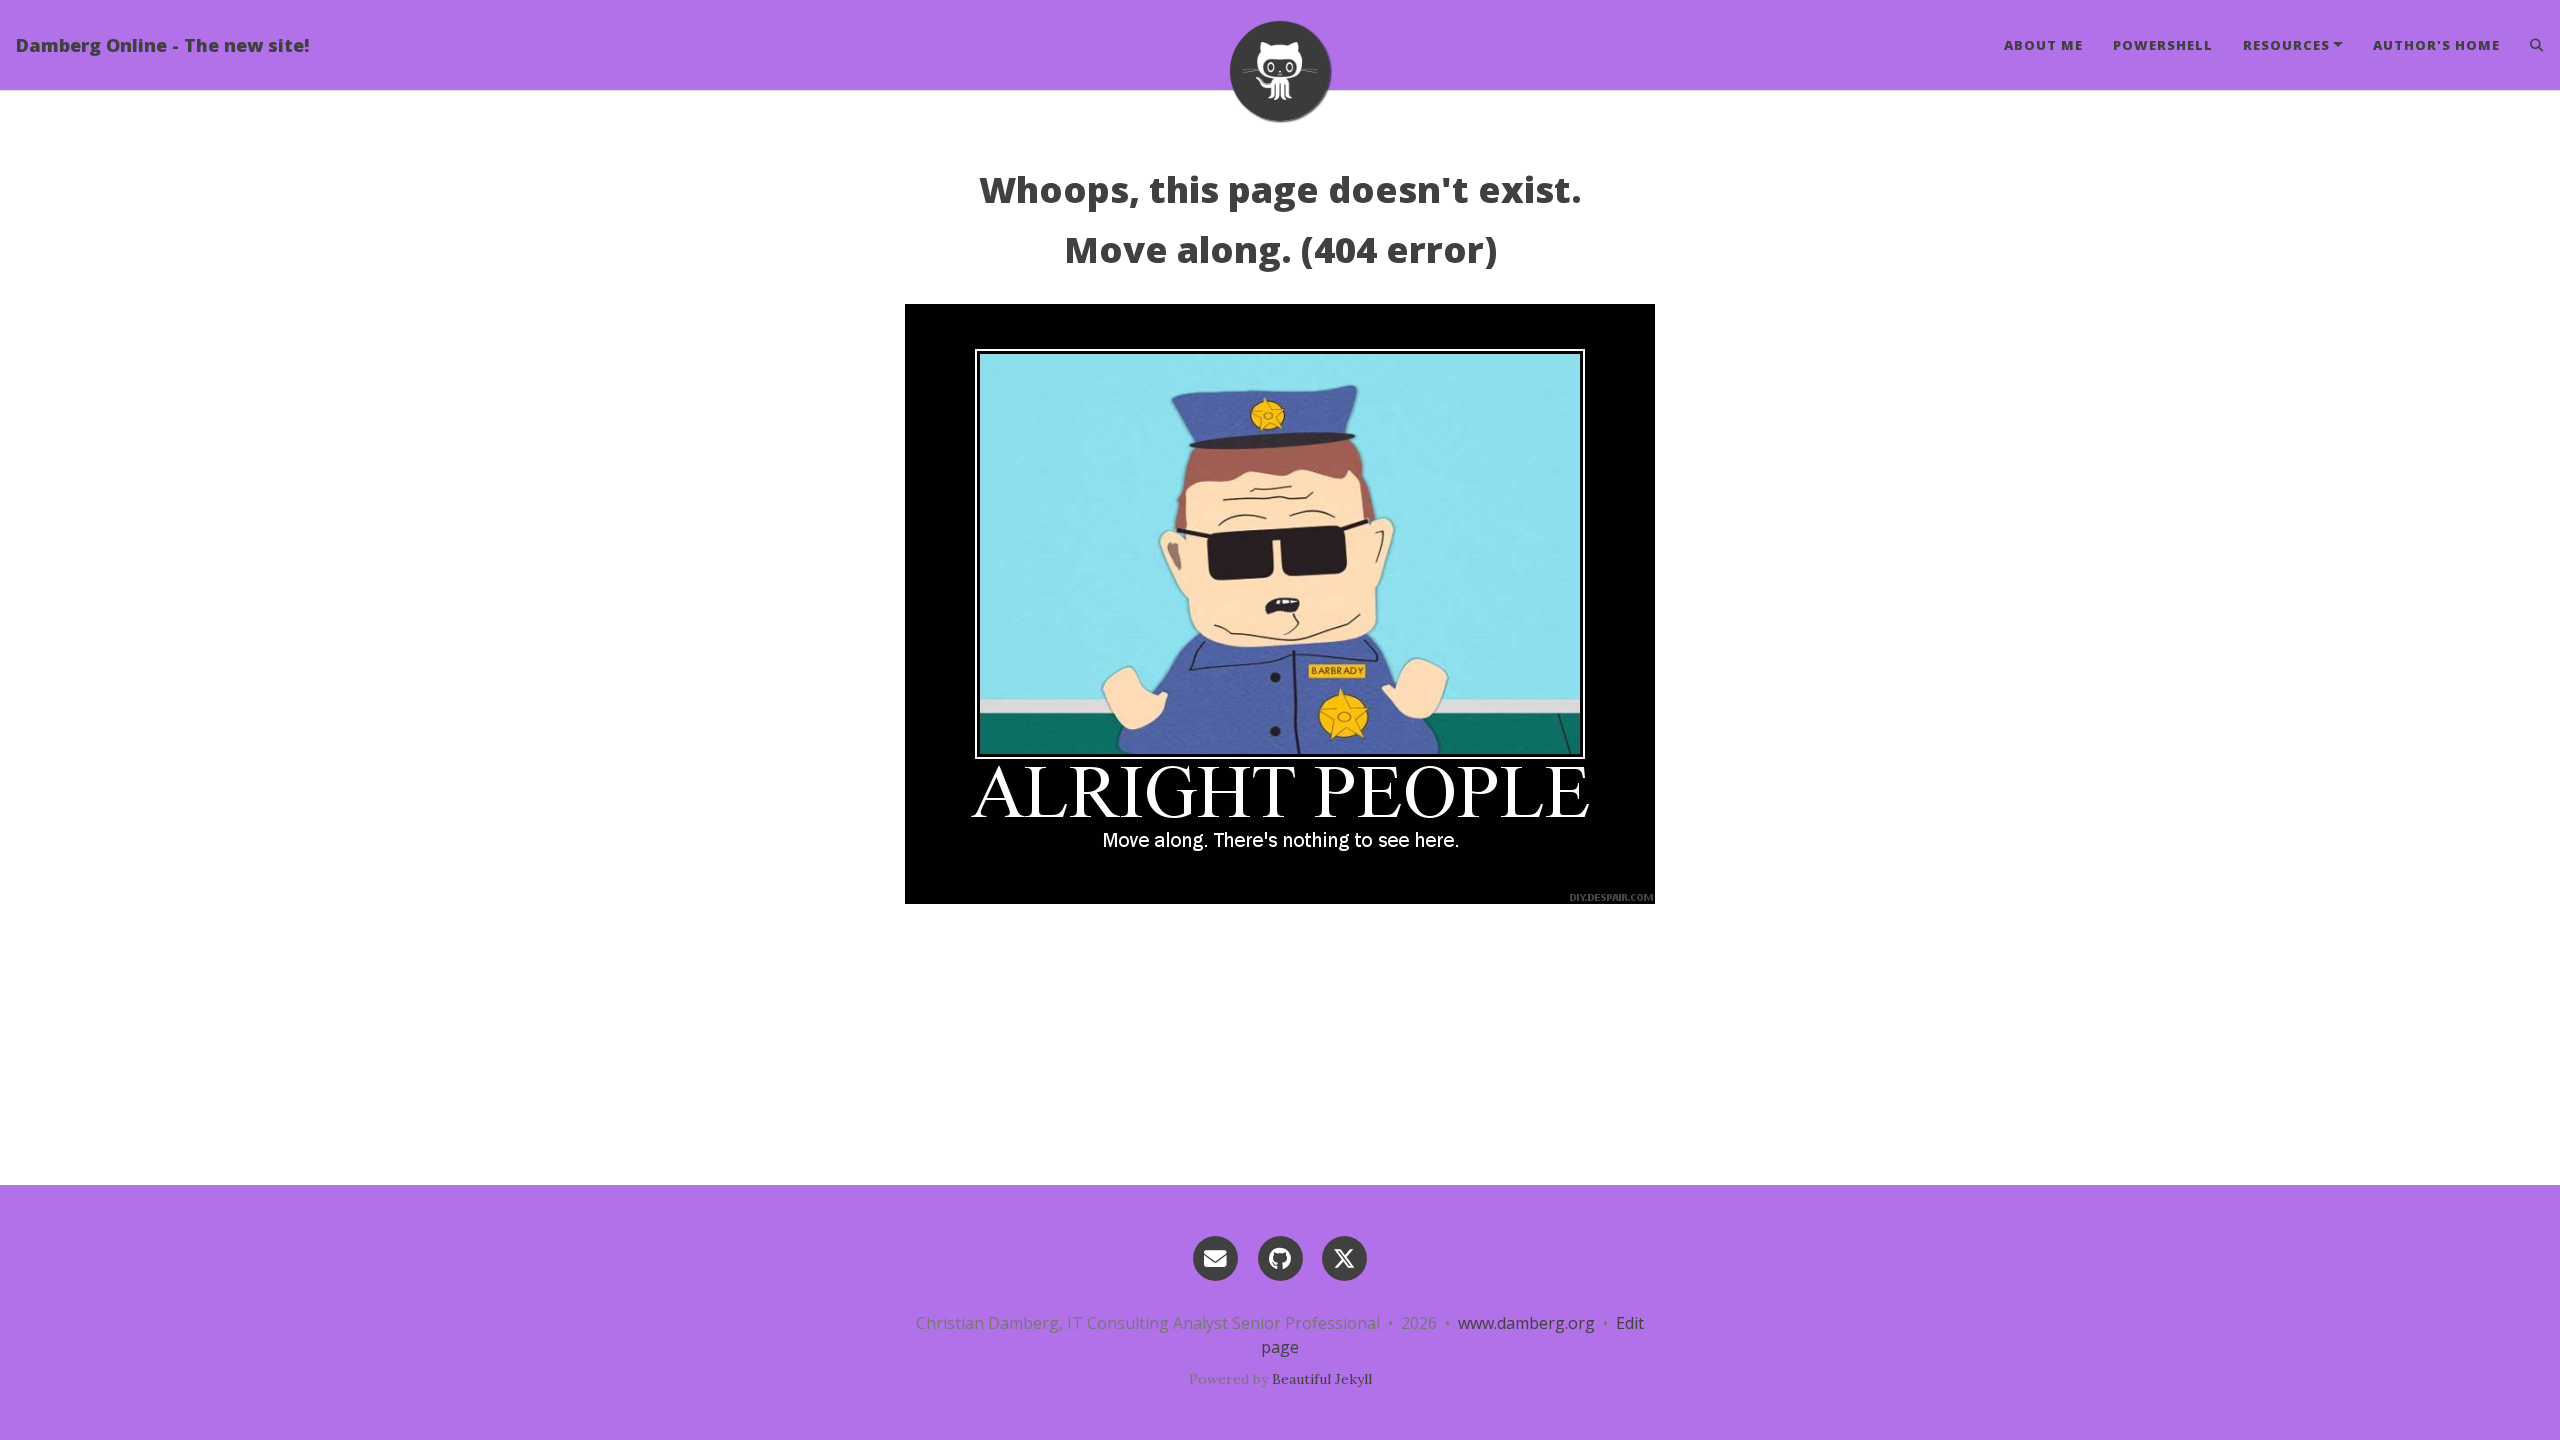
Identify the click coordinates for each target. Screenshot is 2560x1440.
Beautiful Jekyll (1322, 1379)
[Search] (2529, 45)
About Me (2043, 45)
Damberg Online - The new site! (162, 45)
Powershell (2163, 45)
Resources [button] (2286, 45)
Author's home (2436, 45)
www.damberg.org (1526, 1323)
